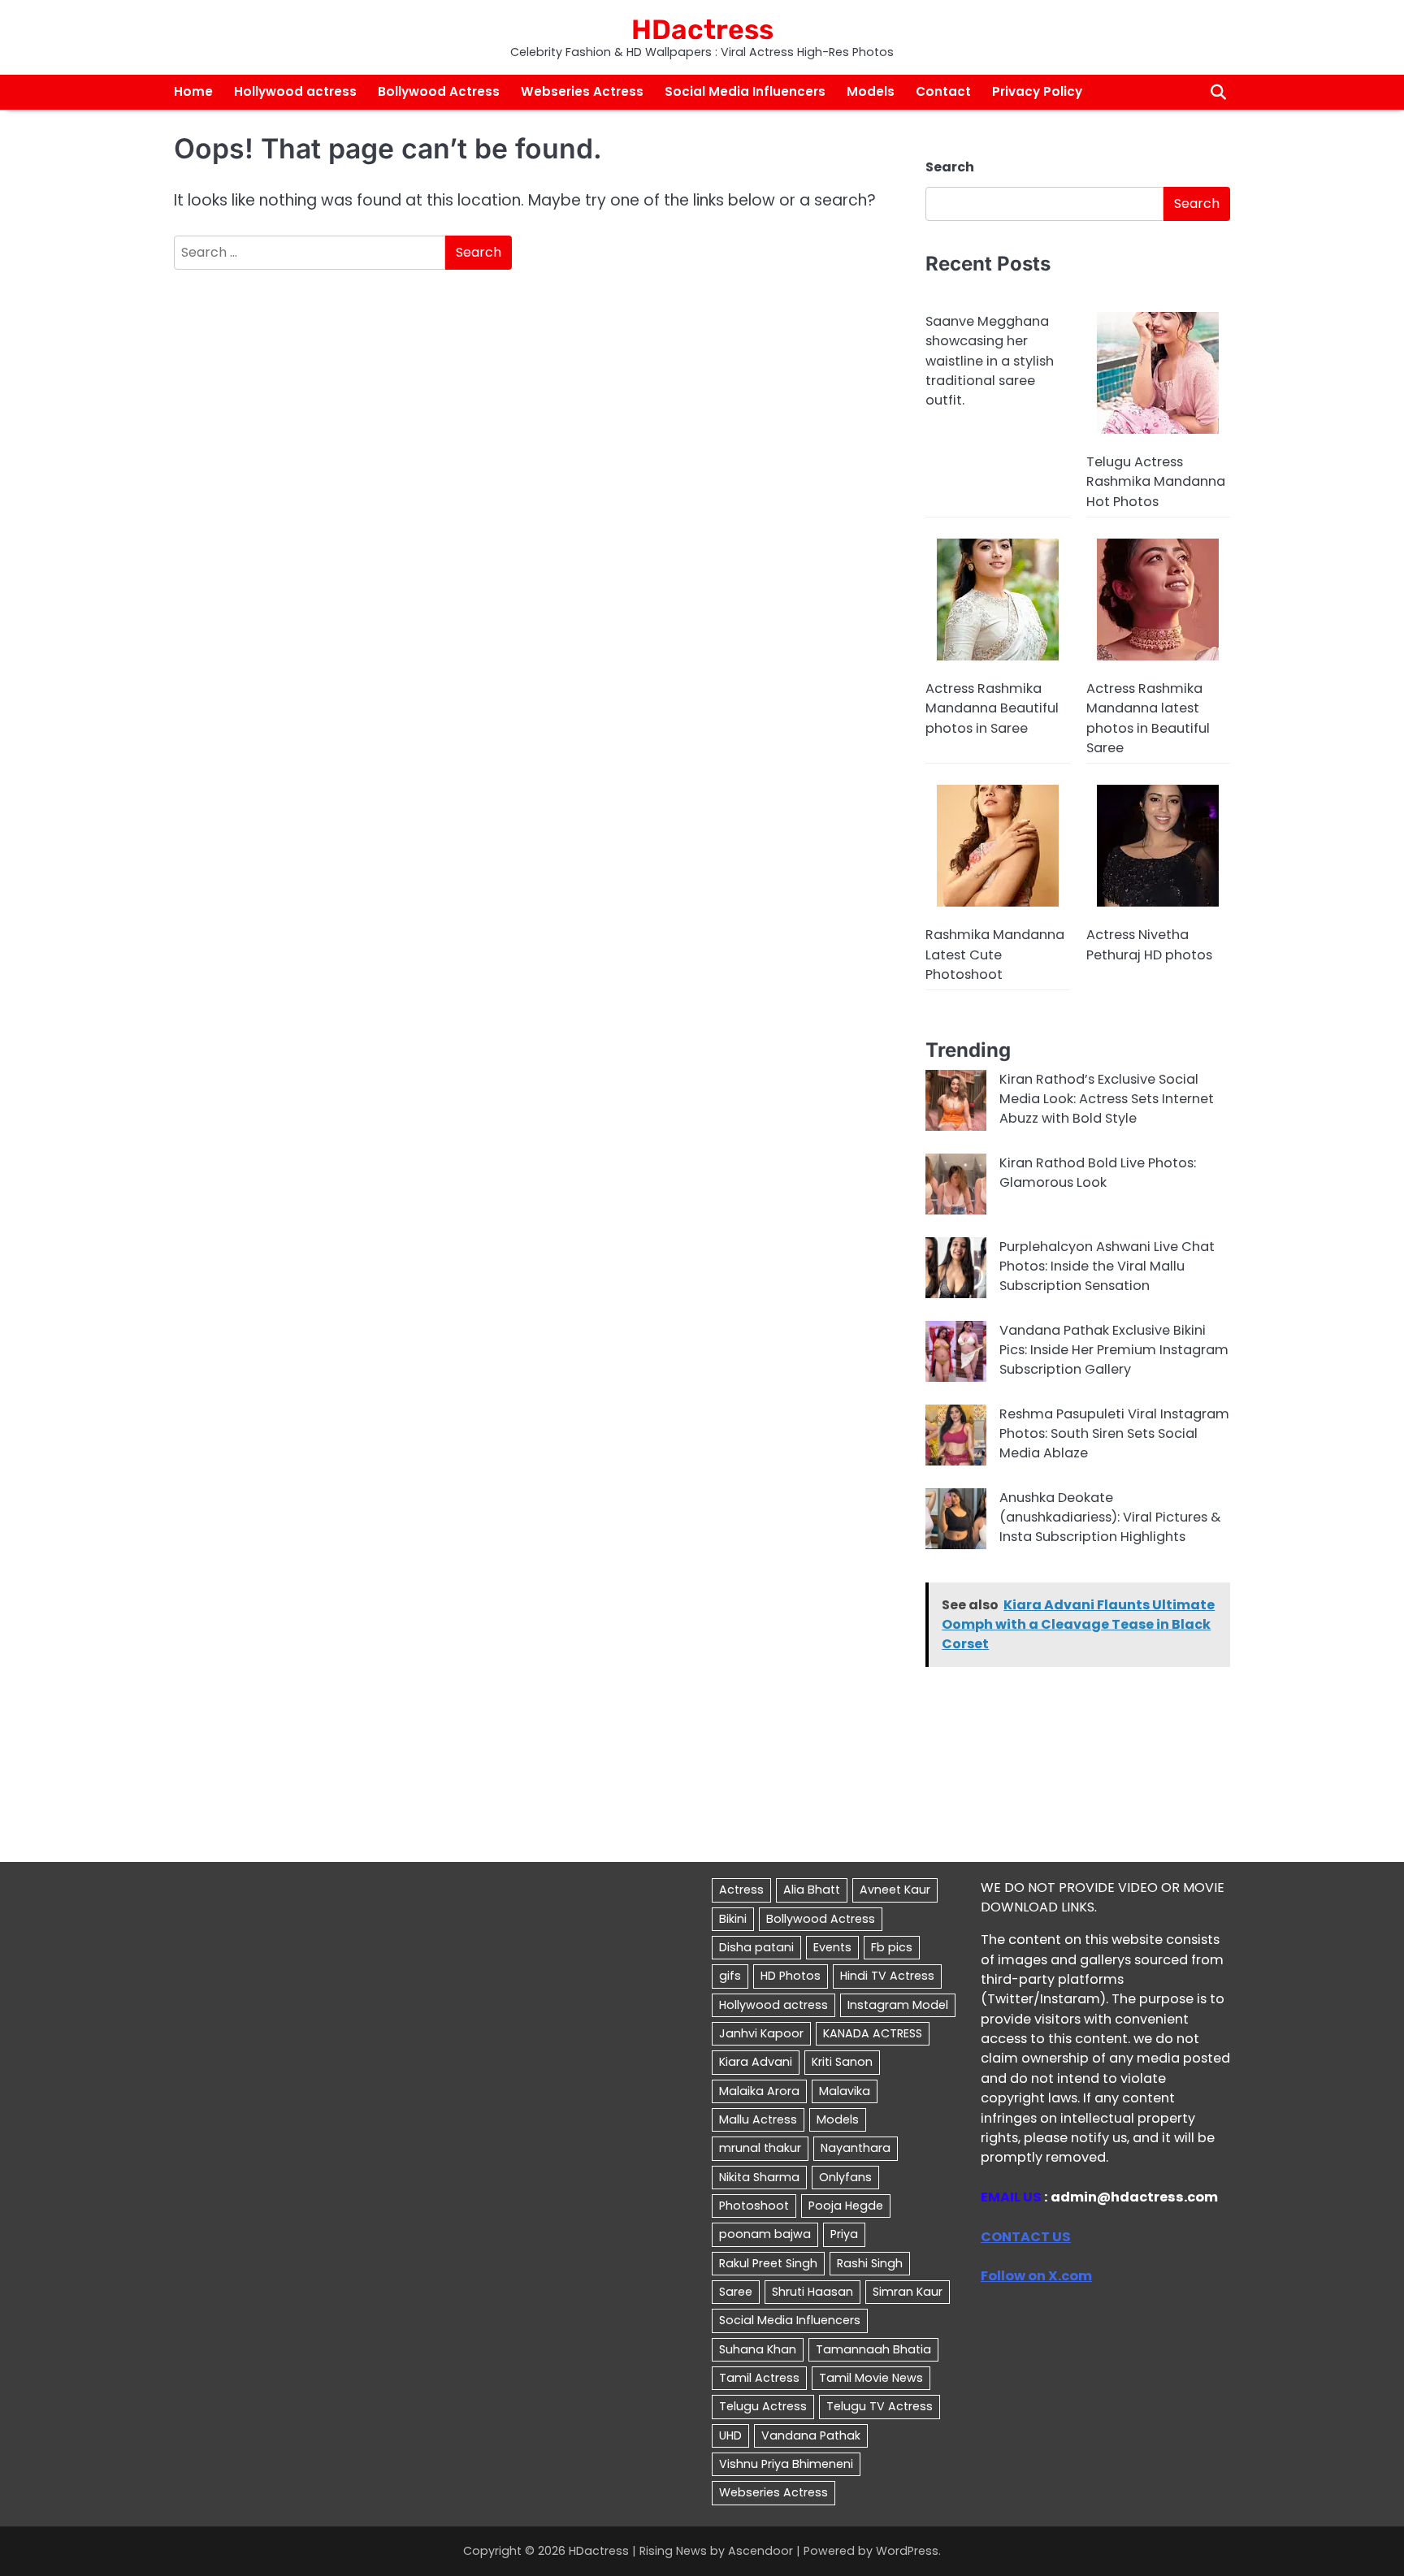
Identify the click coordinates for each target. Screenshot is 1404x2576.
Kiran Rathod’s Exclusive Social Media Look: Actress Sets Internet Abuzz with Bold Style (1107, 1099)
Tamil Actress (759, 2378)
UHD (730, 2435)
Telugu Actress (763, 2406)
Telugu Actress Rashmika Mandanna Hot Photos (1156, 482)
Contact (943, 91)
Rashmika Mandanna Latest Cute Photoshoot (995, 955)
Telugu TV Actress (880, 2406)
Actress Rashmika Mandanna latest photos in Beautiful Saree (1148, 718)
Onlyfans (845, 2177)
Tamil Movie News (871, 2378)
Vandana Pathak (811, 2435)
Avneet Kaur (895, 1890)
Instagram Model (898, 2005)
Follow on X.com (1036, 2276)
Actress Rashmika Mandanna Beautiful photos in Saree (992, 708)
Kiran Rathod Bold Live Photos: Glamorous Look (1098, 1173)
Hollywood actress (295, 91)
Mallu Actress (758, 2119)
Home (193, 91)
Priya (844, 2234)
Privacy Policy (1037, 91)
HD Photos (791, 1976)
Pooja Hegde (846, 2206)
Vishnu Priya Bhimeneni (786, 2464)
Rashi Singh (870, 2263)
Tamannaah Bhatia (873, 2349)
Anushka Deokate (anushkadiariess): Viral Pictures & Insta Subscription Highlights (1110, 1517)
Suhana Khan (758, 2349)
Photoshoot (754, 2206)
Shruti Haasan (812, 2292)
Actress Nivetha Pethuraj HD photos (1149, 944)
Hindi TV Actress (887, 1976)
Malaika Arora (759, 2091)
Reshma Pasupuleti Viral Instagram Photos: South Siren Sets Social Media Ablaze (1114, 1434)
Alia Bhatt (812, 1890)
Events (832, 1947)
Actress (741, 1890)
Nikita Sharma (759, 2177)
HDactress (702, 29)
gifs (730, 1976)
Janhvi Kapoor (761, 2033)
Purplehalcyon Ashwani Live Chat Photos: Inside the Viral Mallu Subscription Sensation (1107, 1266)
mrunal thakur (760, 2148)
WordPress (907, 2551)
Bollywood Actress (439, 91)
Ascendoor (760, 2551)
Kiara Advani (756, 2062)
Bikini (733, 1919)
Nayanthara (856, 2148)
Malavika (845, 2091)
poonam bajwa (765, 2234)
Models (871, 91)
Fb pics (892, 1947)
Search (950, 167)
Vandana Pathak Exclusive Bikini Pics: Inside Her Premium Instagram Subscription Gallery (1114, 1350)
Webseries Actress (582, 91)
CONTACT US (1026, 2237)
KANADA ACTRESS (873, 2033)
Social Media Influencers (745, 91)
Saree (736, 2292)
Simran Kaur (908, 2292)
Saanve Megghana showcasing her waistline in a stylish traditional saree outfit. (990, 361)
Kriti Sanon (842, 2062)
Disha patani (756, 1947)
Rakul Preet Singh (768, 2263)
